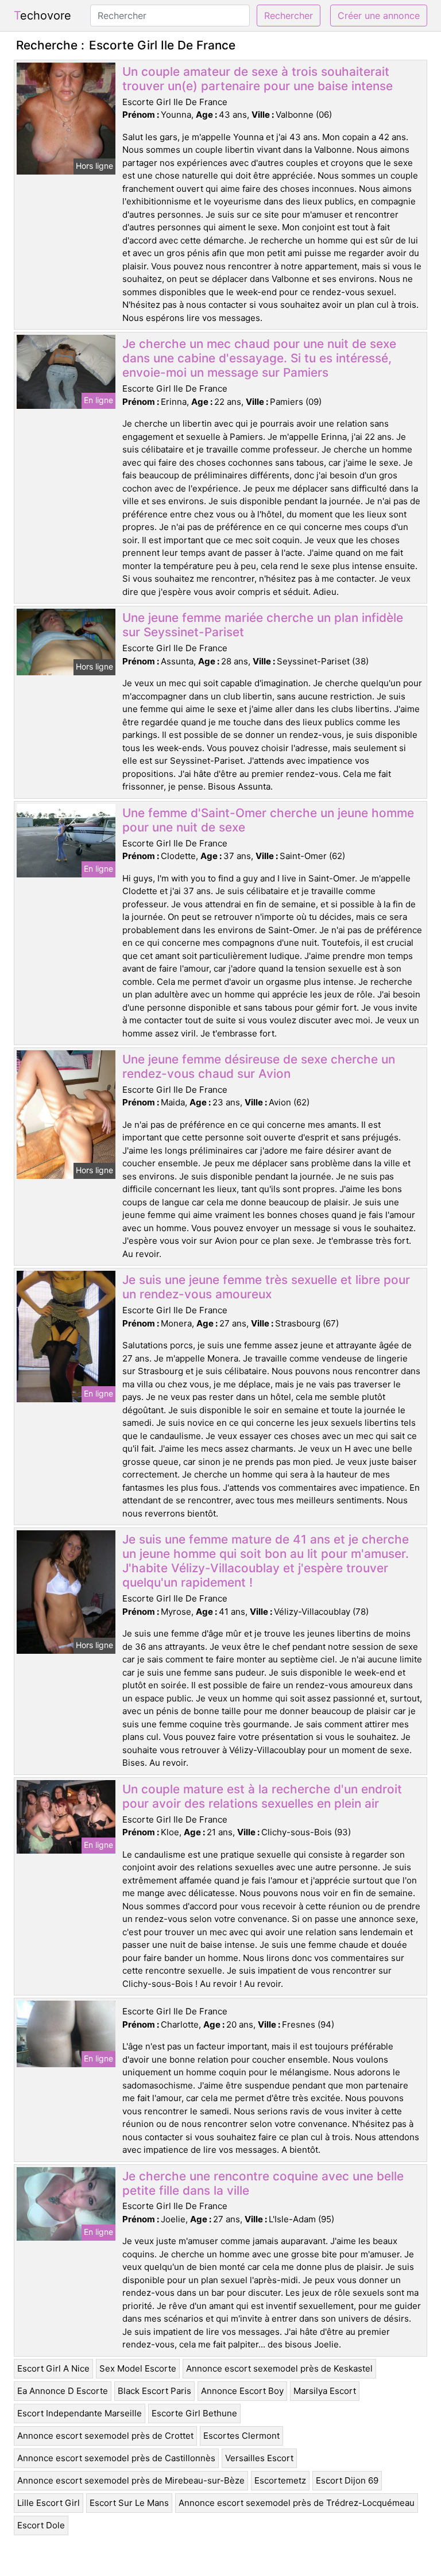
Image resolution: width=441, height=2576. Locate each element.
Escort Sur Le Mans (129, 2503)
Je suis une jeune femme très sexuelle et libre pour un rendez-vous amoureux (266, 1287)
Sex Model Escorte (138, 2368)
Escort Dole (41, 2525)
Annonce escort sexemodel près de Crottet (105, 2436)
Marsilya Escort (325, 2391)
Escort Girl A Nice (53, 2368)
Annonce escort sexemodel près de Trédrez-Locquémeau (297, 2503)
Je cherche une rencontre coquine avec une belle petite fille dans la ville (263, 2183)
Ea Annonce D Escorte (63, 2391)
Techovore (42, 16)
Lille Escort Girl (49, 2503)
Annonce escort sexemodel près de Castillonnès (116, 2458)
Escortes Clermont (241, 2436)
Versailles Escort (259, 2458)
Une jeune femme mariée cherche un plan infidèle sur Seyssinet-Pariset (263, 625)
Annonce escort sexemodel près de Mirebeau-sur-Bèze (131, 2480)
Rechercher (289, 16)
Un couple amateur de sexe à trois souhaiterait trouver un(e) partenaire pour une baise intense (258, 79)
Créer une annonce (379, 16)
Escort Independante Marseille (80, 2413)
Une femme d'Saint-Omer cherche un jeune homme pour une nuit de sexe (268, 820)
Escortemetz (280, 2480)
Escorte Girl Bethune (194, 2413)
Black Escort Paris (154, 2391)
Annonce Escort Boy (242, 2391)
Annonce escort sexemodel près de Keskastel (279, 2368)
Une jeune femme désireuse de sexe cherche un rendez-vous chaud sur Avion (259, 1066)
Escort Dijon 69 (347, 2480)
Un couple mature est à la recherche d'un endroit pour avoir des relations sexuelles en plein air (262, 1796)
